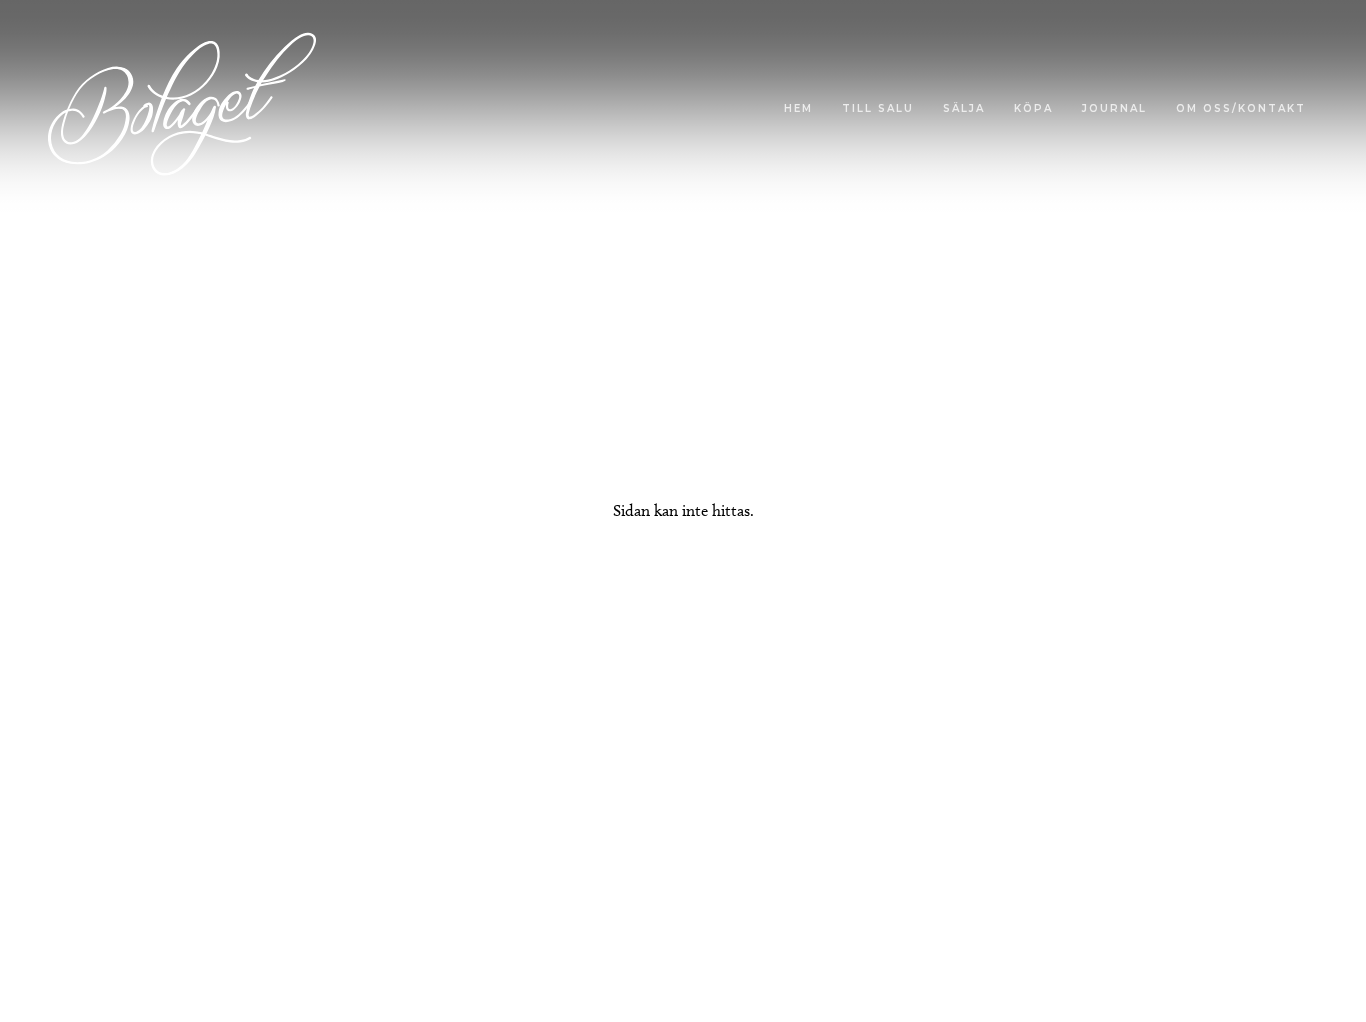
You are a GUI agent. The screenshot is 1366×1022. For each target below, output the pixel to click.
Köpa (1033, 108)
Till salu (878, 108)
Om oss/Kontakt (1241, 108)
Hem (798, 108)
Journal (1114, 108)
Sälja (964, 108)
